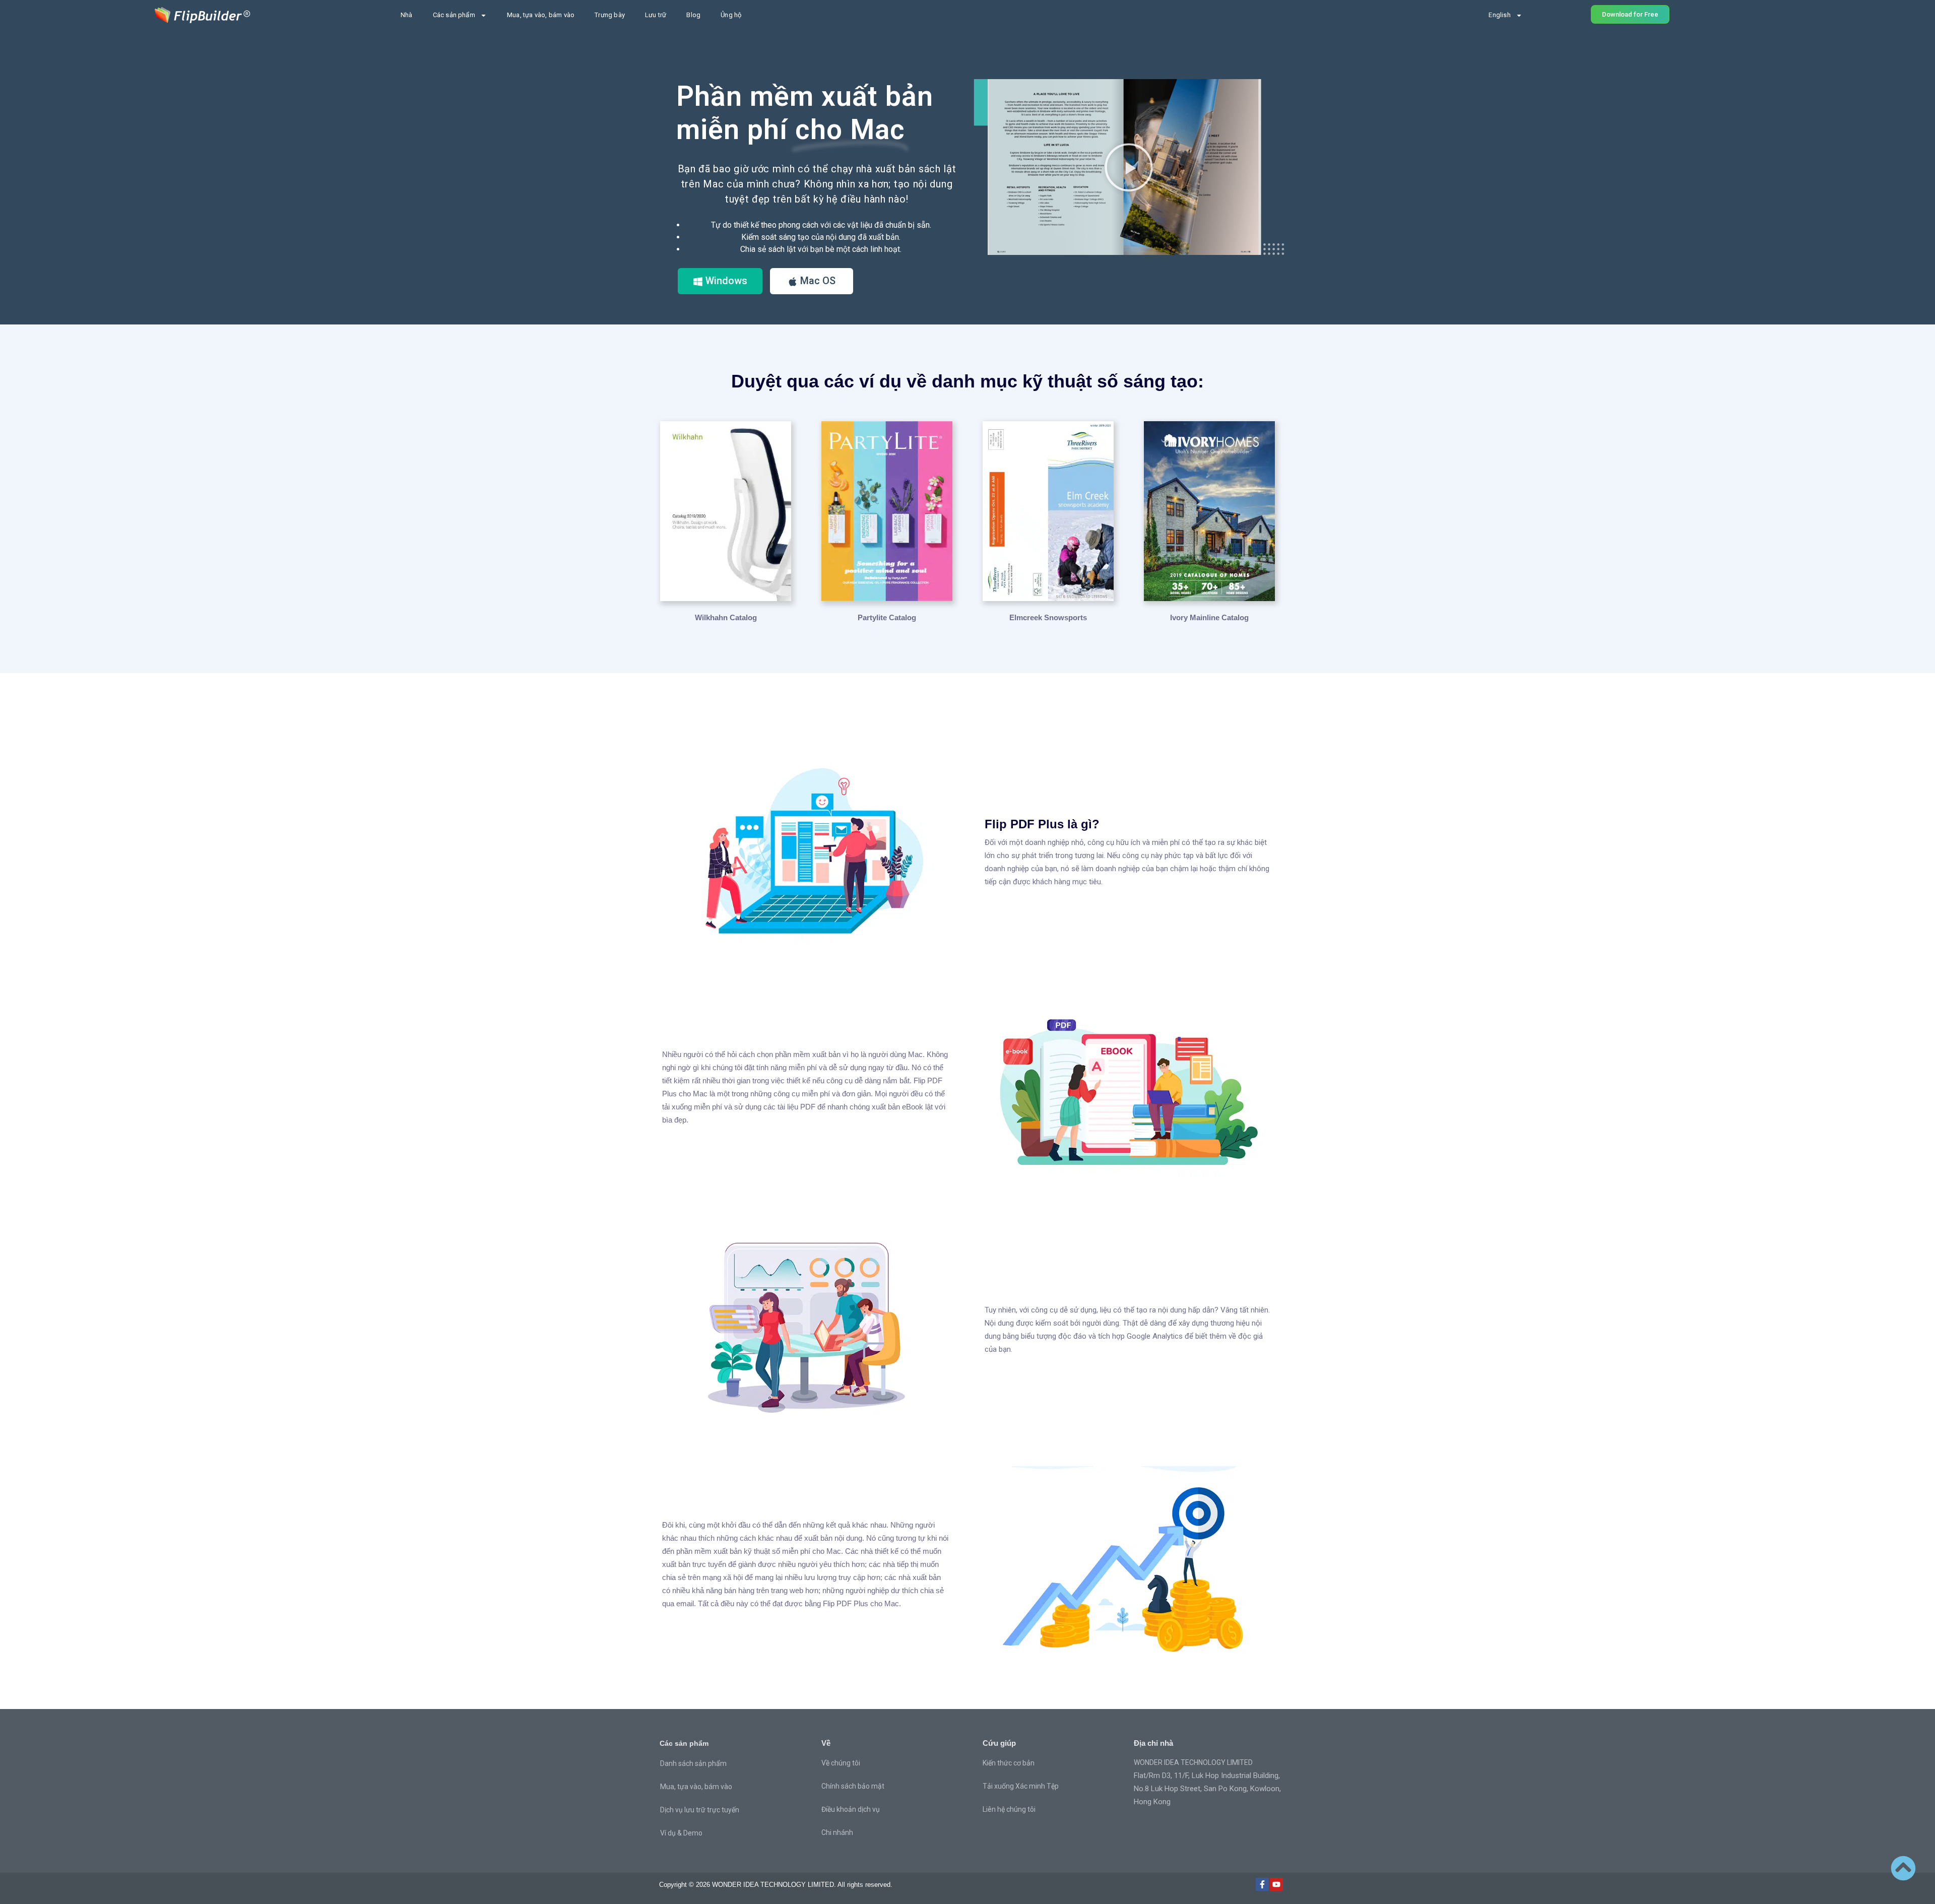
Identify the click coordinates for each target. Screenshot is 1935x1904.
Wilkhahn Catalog (726, 617)
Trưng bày (610, 15)
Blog (693, 15)
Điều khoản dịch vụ (851, 1809)
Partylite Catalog (887, 617)
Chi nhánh (837, 1832)
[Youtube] (1276, 1884)
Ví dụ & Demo (681, 1833)
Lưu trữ (656, 15)
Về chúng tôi (841, 1763)
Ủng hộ (731, 15)
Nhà (407, 15)
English (1499, 15)
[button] (1129, 167)
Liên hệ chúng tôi (1009, 1809)
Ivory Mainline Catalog (1209, 617)
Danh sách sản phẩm (693, 1763)
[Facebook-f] (1262, 1884)
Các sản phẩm (454, 15)
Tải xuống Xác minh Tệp (1021, 1786)
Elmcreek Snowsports (1048, 617)
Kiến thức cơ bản (1009, 1763)
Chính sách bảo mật (853, 1786)
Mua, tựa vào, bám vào (541, 15)
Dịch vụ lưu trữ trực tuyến (700, 1810)
